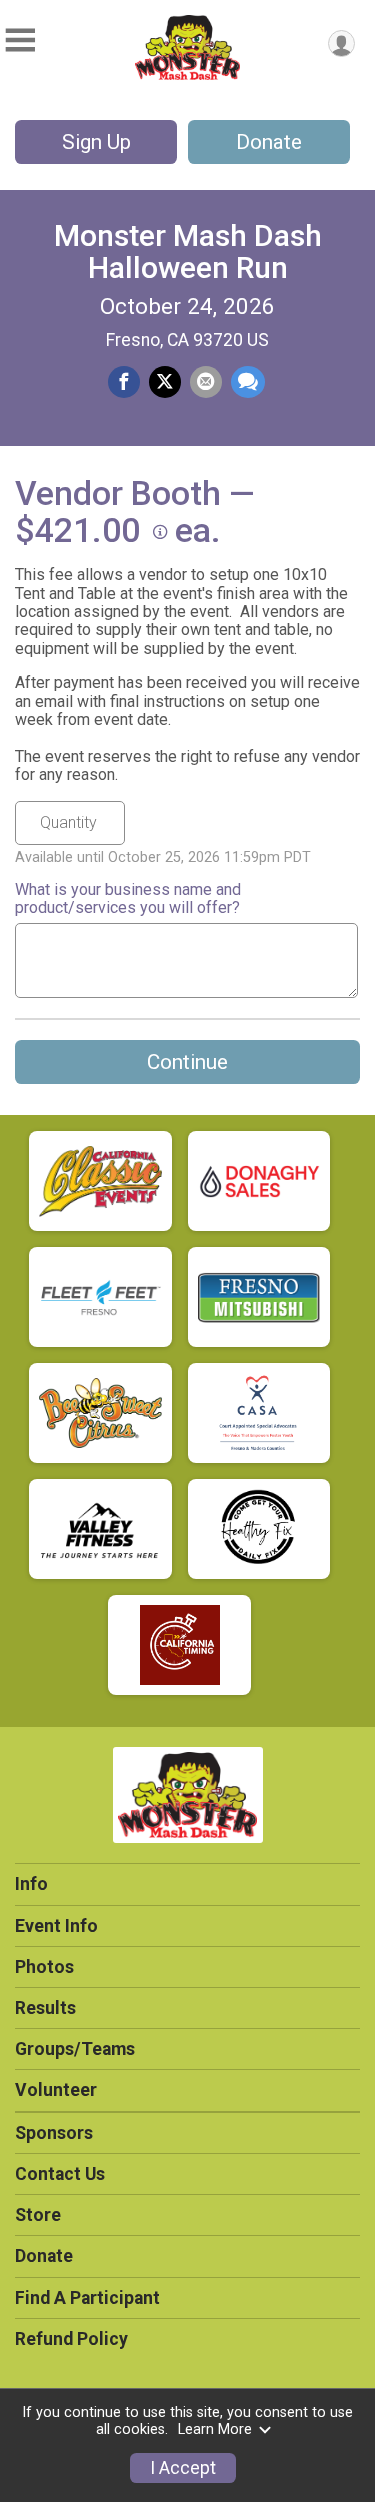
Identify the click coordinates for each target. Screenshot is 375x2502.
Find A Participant (87, 2298)
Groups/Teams (75, 2049)
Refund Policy (71, 2339)
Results (45, 2008)
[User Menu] (341, 43)
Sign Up (96, 142)
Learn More (215, 2429)
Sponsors (54, 2133)
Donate (269, 142)
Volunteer (56, 2090)
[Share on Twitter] (165, 382)
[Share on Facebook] (124, 382)
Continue (187, 1062)
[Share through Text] (248, 382)
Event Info (56, 1926)
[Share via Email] (206, 382)
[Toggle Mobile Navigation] (20, 40)
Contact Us (60, 2174)
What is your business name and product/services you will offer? (128, 898)
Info (31, 1884)
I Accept (183, 2468)
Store (38, 2215)
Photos (44, 1967)
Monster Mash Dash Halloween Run (188, 251)
